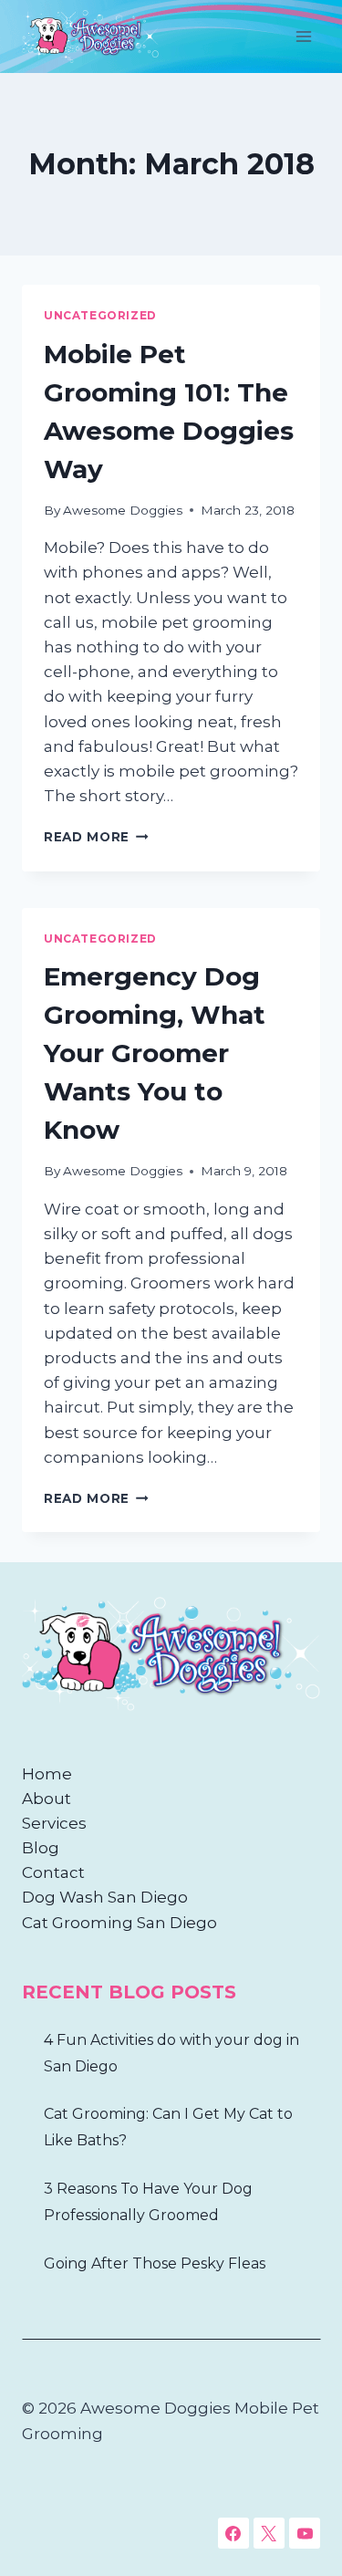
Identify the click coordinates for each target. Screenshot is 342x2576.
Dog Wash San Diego (105, 1897)
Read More (96, 837)
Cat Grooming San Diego (119, 1923)
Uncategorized (100, 315)
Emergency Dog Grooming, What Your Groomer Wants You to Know (155, 1053)
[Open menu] (303, 36)
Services (54, 1823)
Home (47, 1774)
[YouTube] (305, 2533)
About (47, 1799)
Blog (41, 1848)
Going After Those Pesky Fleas (155, 2263)
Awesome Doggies (123, 510)
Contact (53, 1872)
